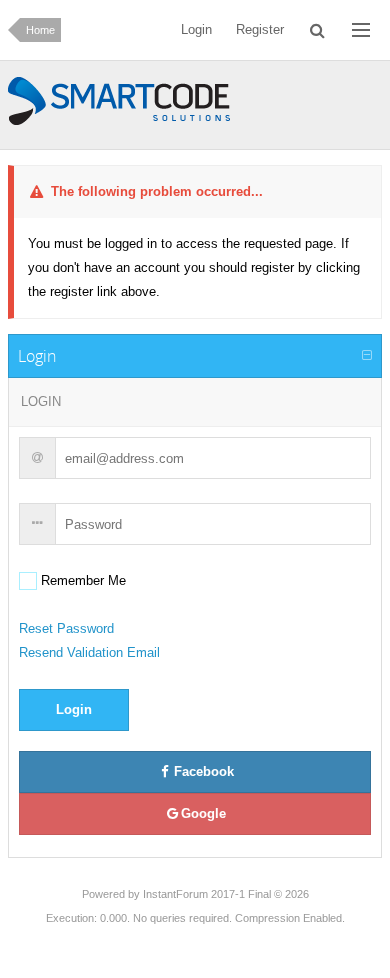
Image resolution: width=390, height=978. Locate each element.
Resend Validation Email (89, 652)
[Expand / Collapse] (367, 356)
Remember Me (81, 580)
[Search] (318, 30)
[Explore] (361, 30)
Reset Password (66, 628)
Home (40, 30)
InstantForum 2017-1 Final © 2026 (226, 894)
